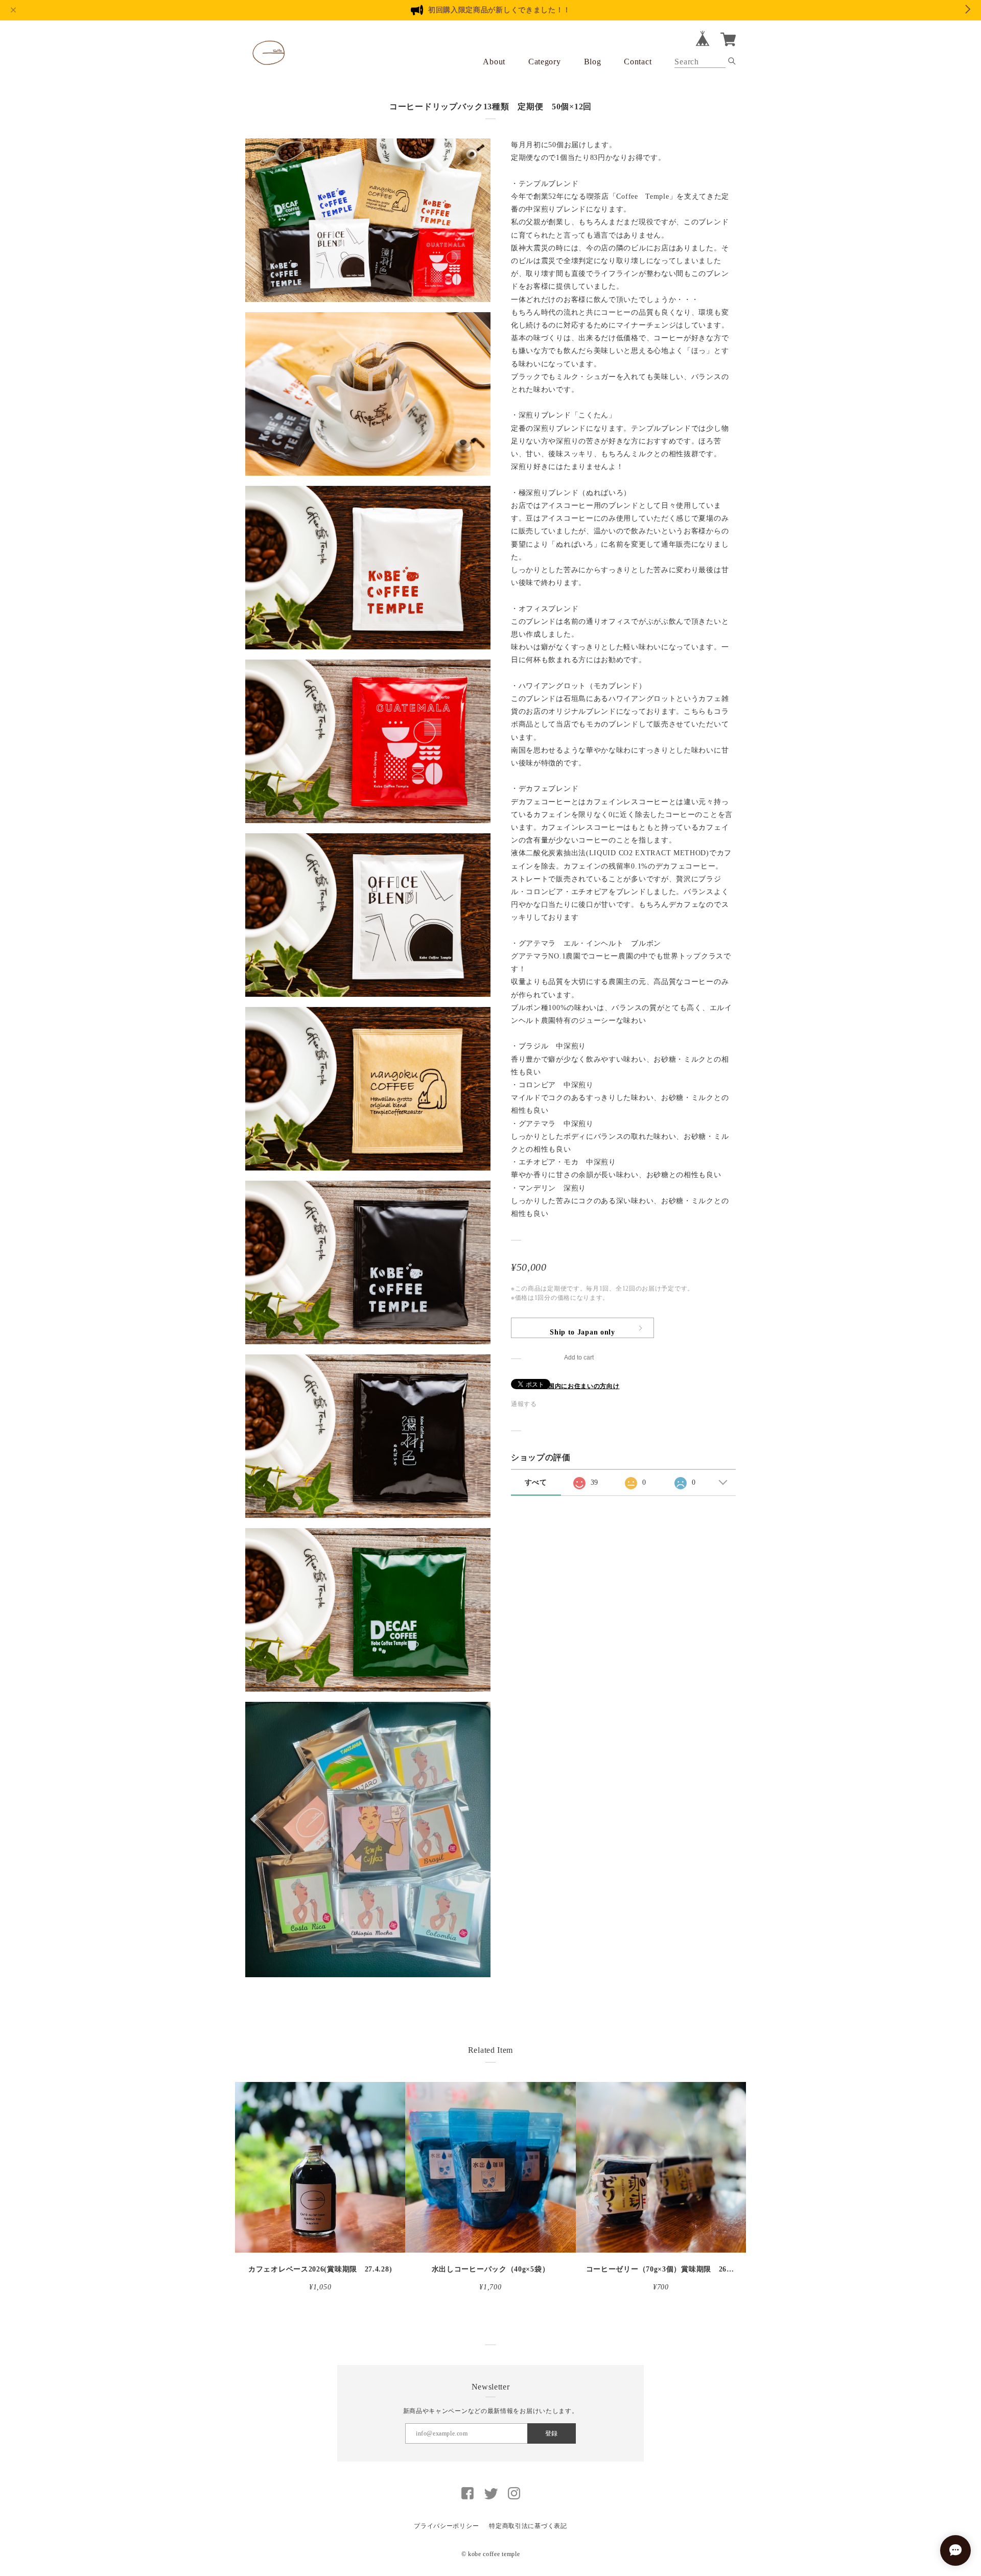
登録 (551, 2433)
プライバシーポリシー (446, 2526)
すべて (536, 1482)
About (494, 62)
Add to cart (579, 1357)
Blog (593, 62)
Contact (638, 62)
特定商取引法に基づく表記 (528, 2526)
